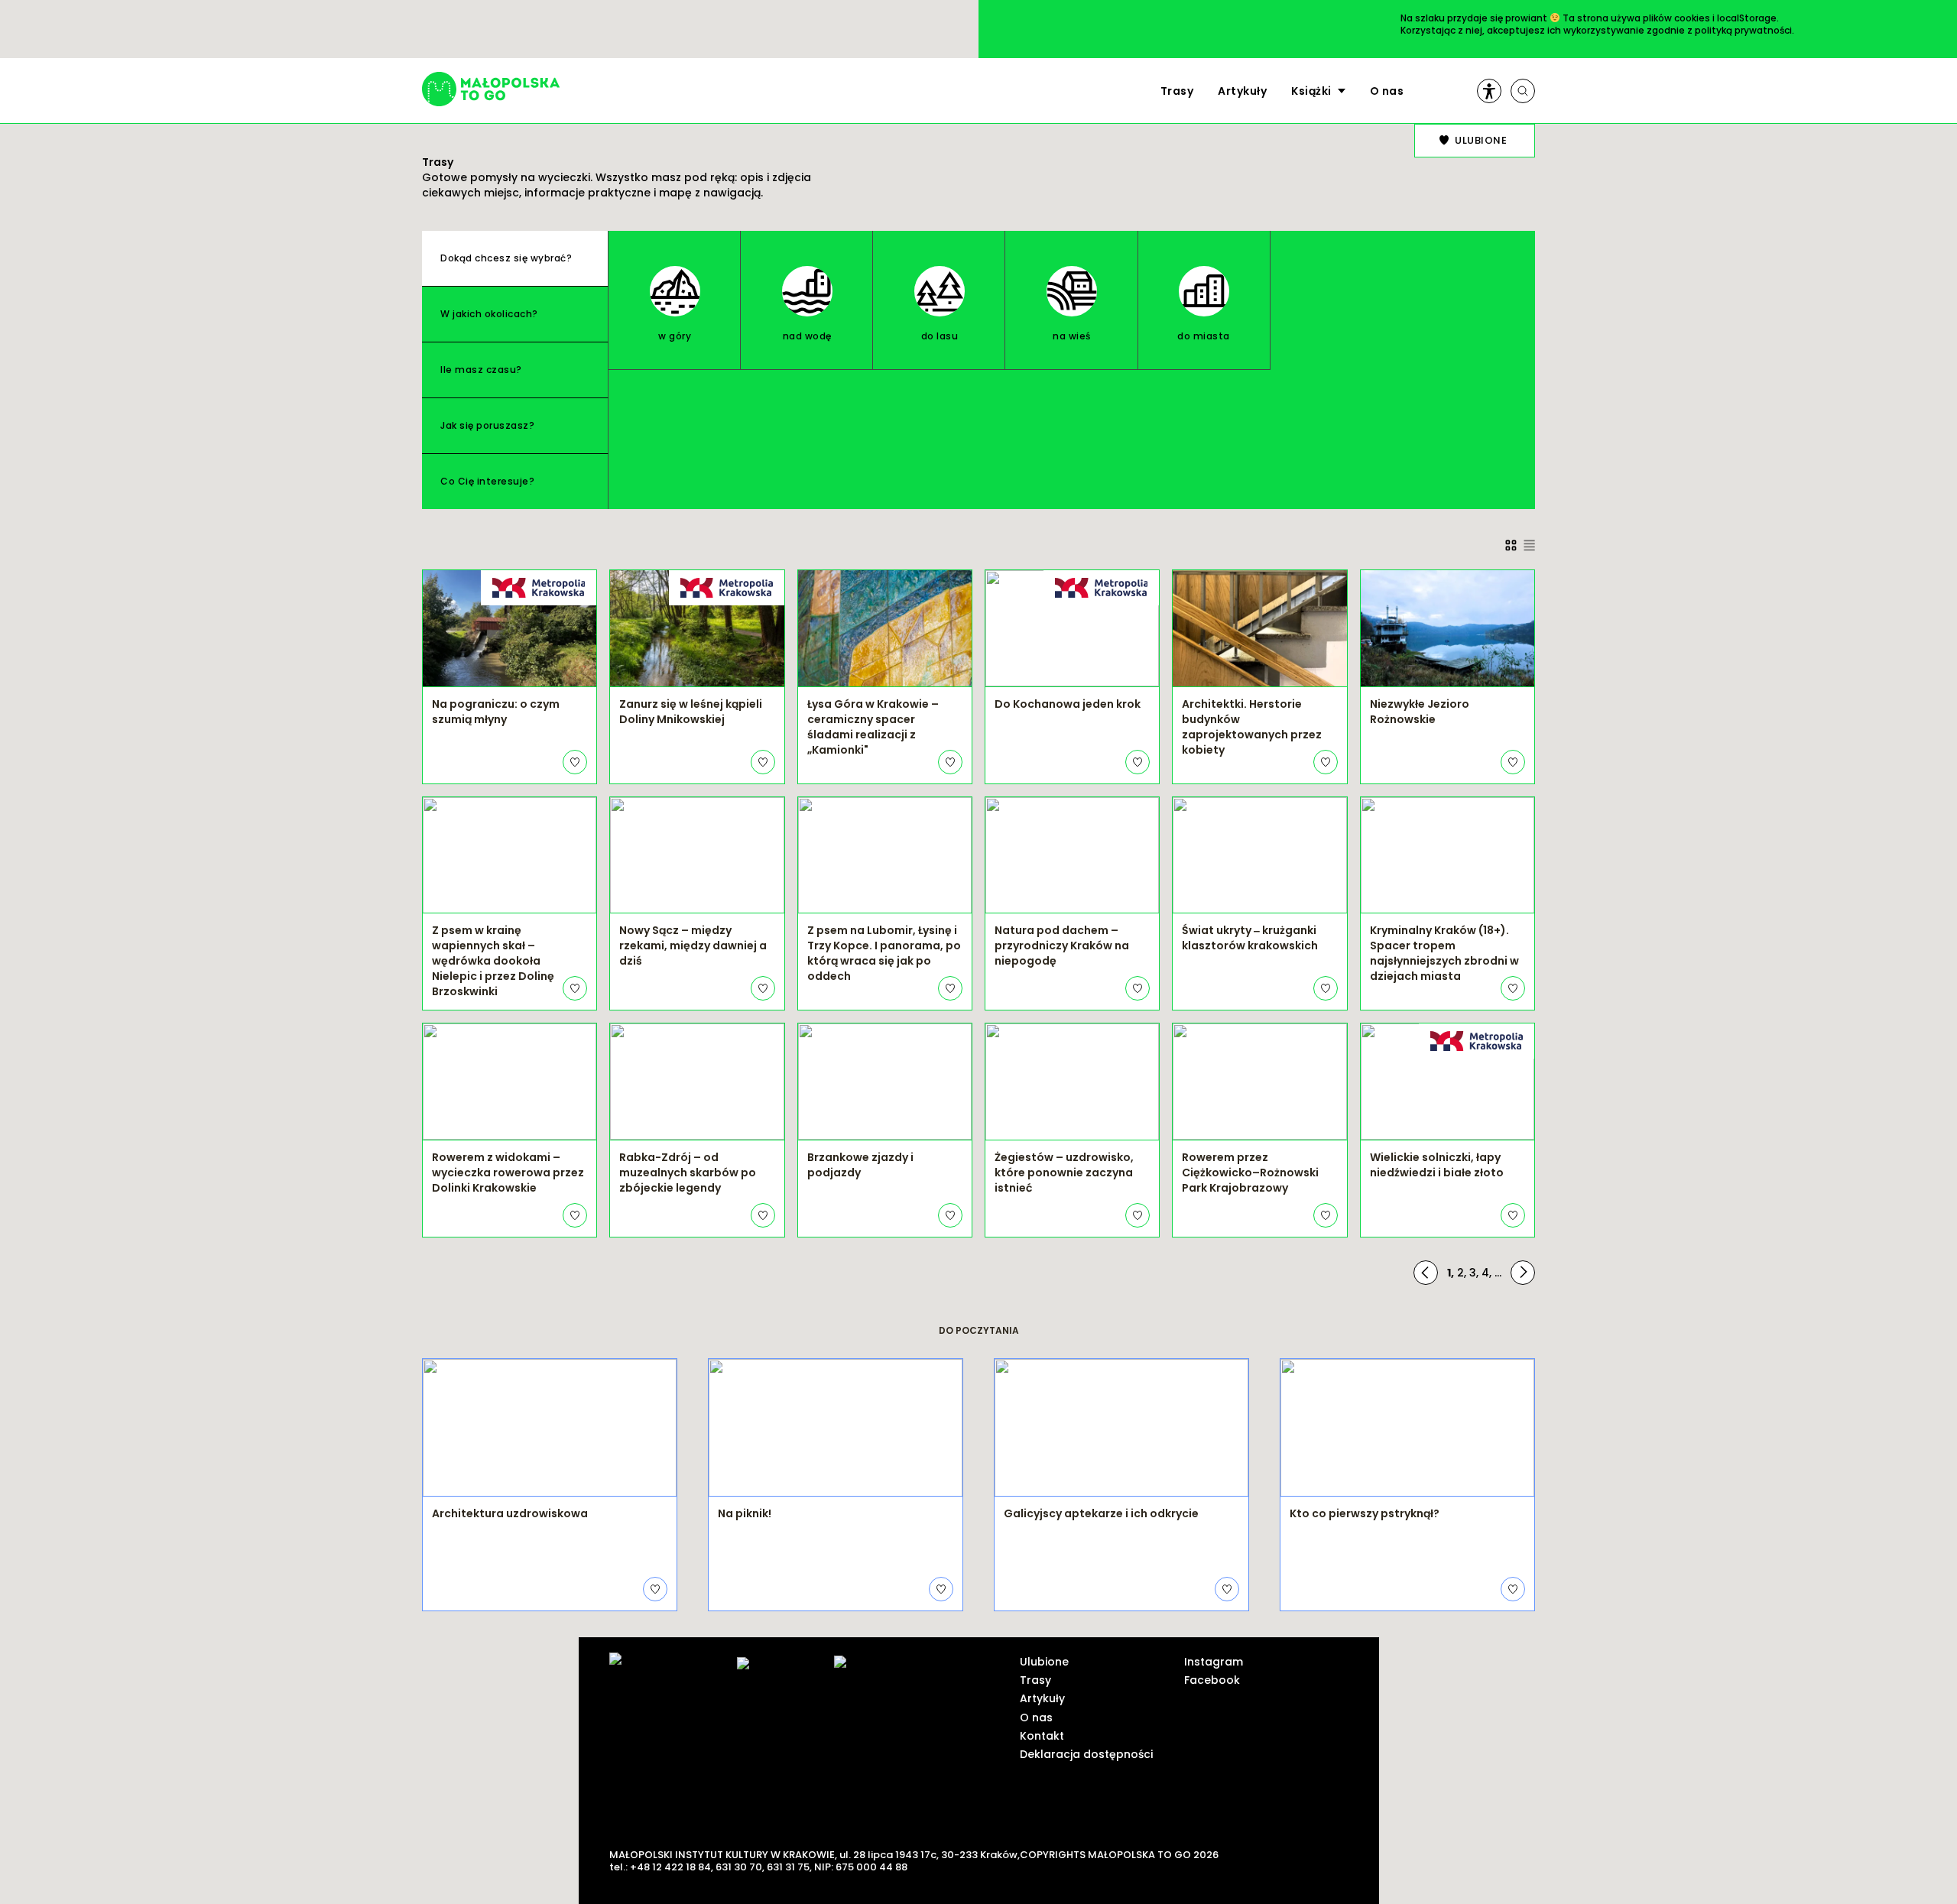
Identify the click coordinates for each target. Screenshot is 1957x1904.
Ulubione (1044, 1662)
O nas (1387, 91)
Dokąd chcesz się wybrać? (506, 258)
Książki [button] (1311, 91)
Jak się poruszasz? (487, 425)
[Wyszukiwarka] (1523, 91)
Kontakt (1042, 1736)
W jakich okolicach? (489, 314)
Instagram (1214, 1662)
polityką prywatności (1743, 30)
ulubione (1481, 140)
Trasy (1177, 91)
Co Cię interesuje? (487, 481)
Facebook (1212, 1680)
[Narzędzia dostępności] (1489, 91)
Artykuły (1242, 91)
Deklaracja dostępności (1086, 1754)
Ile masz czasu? (481, 370)
